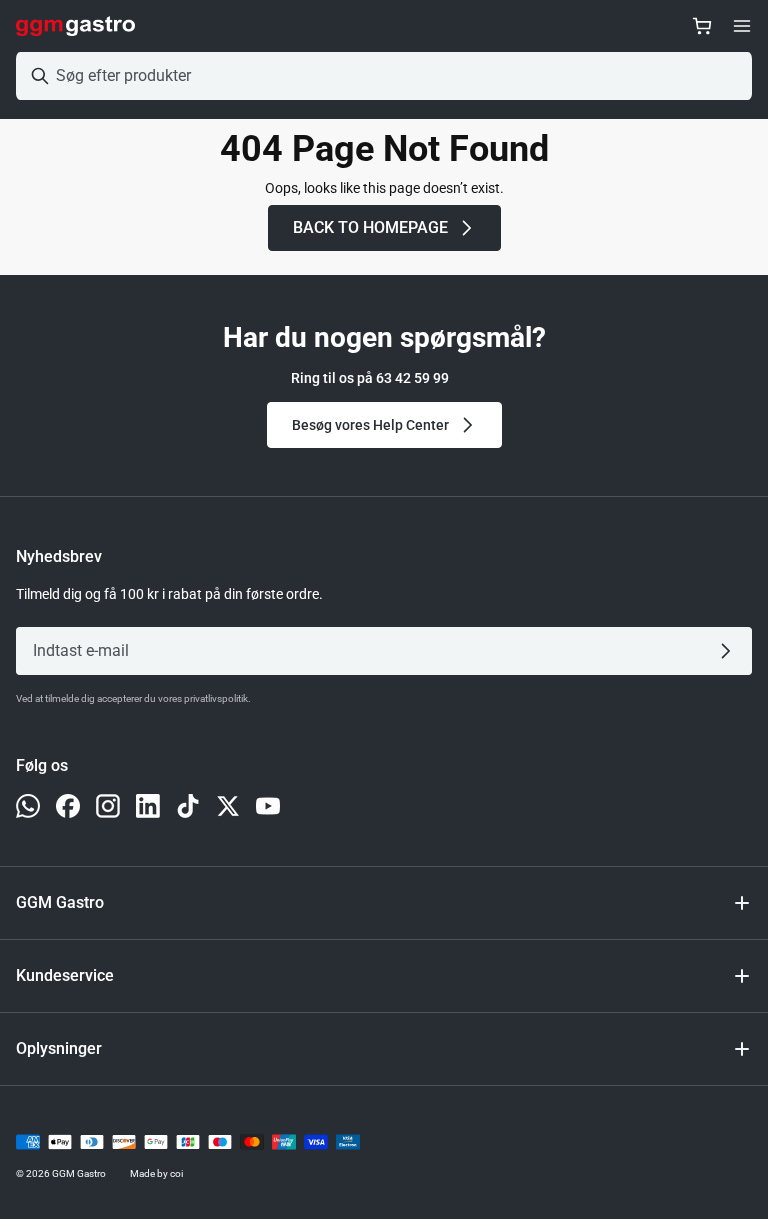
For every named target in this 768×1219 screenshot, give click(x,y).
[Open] (742, 26)
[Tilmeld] (729, 651)
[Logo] (75, 26)
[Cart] (702, 26)
